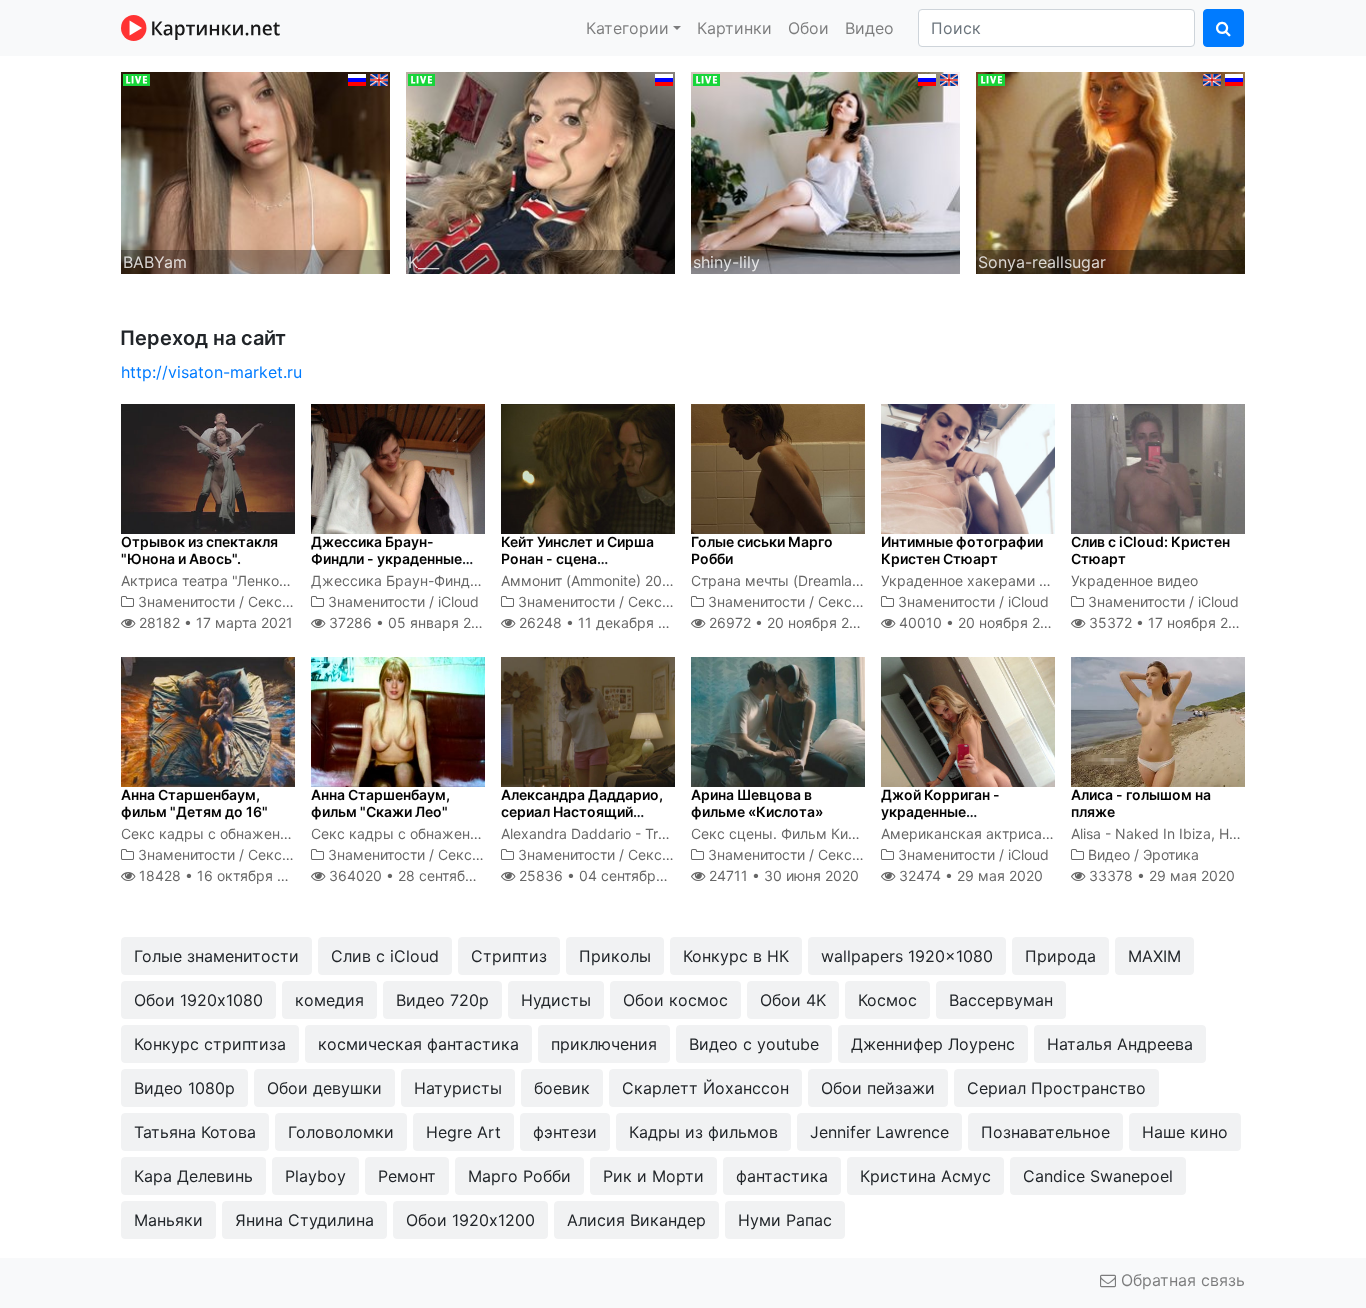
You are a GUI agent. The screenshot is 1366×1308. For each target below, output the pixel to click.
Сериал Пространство (1056, 1088)
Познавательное (1045, 1132)
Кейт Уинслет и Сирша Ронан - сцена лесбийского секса (577, 558)
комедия (329, 1000)
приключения (604, 1044)
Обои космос (675, 1000)
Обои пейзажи (878, 1088)
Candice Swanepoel (1098, 1176)
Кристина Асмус (925, 1176)
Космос (887, 1000)
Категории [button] (627, 28)
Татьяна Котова (195, 1132)
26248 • (603, 622)
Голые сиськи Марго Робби (762, 550)
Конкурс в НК (736, 956)
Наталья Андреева (1120, 1044)
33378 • (1160, 875)
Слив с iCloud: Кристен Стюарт (1150, 550)
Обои (808, 28)
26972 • (790, 622)
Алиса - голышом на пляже (1141, 803)
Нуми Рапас (785, 1220)
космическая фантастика (418, 1044)
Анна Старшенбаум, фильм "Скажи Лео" (380, 803)
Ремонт (407, 1176)
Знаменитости (186, 601)
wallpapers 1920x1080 (907, 956)
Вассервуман (1001, 1000)
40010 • (980, 622)
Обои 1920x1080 (198, 1000)
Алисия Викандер (636, 1220)
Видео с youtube (754, 1044)
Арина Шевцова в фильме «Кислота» (757, 803)
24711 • (782, 875)
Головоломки (341, 1132)
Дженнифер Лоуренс (933, 1044)
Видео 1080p (184, 1088)
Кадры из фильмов (703, 1132)
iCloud (458, 601)
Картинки (734, 28)
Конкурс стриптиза (210, 1044)
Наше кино (1185, 1132)
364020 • (422, 875)
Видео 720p (442, 1000)
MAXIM (1154, 956)
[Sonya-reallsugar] (1110, 171)
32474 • (969, 875)
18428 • (223, 875)
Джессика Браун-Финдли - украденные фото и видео (386, 558)
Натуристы (458, 1088)
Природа (1060, 956)
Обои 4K (793, 1000)
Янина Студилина (304, 1220)
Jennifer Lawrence (879, 1132)
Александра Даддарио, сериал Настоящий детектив (582, 811)
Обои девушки (324, 1088)
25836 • (608, 875)
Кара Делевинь (193, 1176)
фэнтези (565, 1132)
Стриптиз (509, 956)
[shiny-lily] (825, 171)
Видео (869, 28)
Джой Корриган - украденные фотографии (940, 811)
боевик (562, 1088)
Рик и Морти (653, 1176)
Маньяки (168, 1220)
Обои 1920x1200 (470, 1220)
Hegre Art (463, 1132)
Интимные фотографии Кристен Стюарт (962, 550)
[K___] (540, 171)
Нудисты (556, 1000)
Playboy (315, 1176)
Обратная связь (1180, 1280)
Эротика (1171, 854)
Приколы (615, 956)
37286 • (410, 622)
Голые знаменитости (216, 956)
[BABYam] (255, 171)
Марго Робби (519, 1176)
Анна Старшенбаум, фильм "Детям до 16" (194, 803)
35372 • (1169, 622)
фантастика (782, 1176)
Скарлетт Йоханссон (705, 1088)
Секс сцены (289, 601)
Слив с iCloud (385, 956)
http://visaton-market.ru (211, 372)
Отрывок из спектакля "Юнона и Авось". (199, 550)
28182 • (214, 622)
